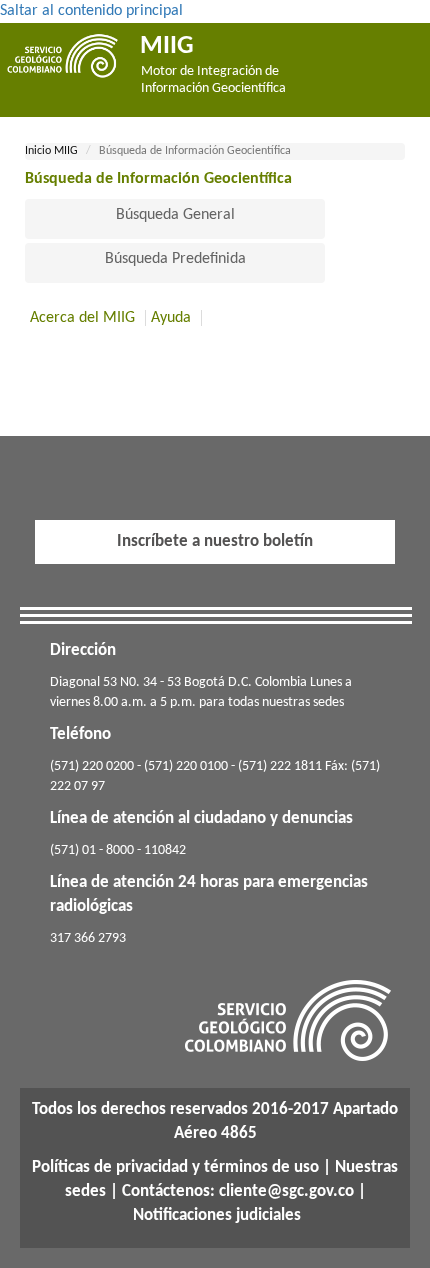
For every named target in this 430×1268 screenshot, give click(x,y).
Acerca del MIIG (82, 318)
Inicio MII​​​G (51, 151)
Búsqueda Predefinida (175, 259)
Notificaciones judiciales (217, 1215)
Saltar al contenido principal (91, 11)
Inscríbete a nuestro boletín (215, 541)
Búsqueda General (175, 215)
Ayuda (171, 318)
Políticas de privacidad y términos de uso (175, 1167)
